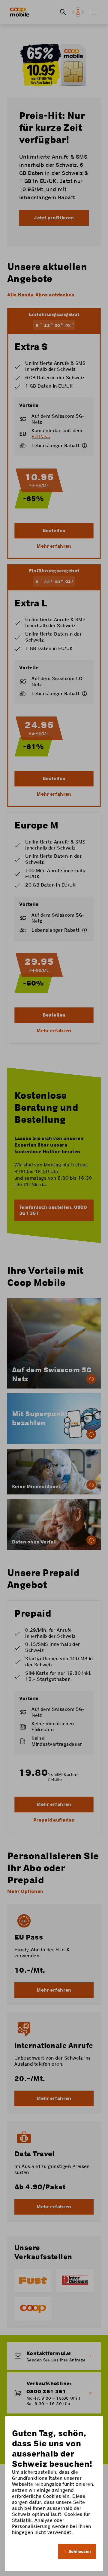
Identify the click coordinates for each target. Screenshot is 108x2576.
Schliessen (80, 2551)
